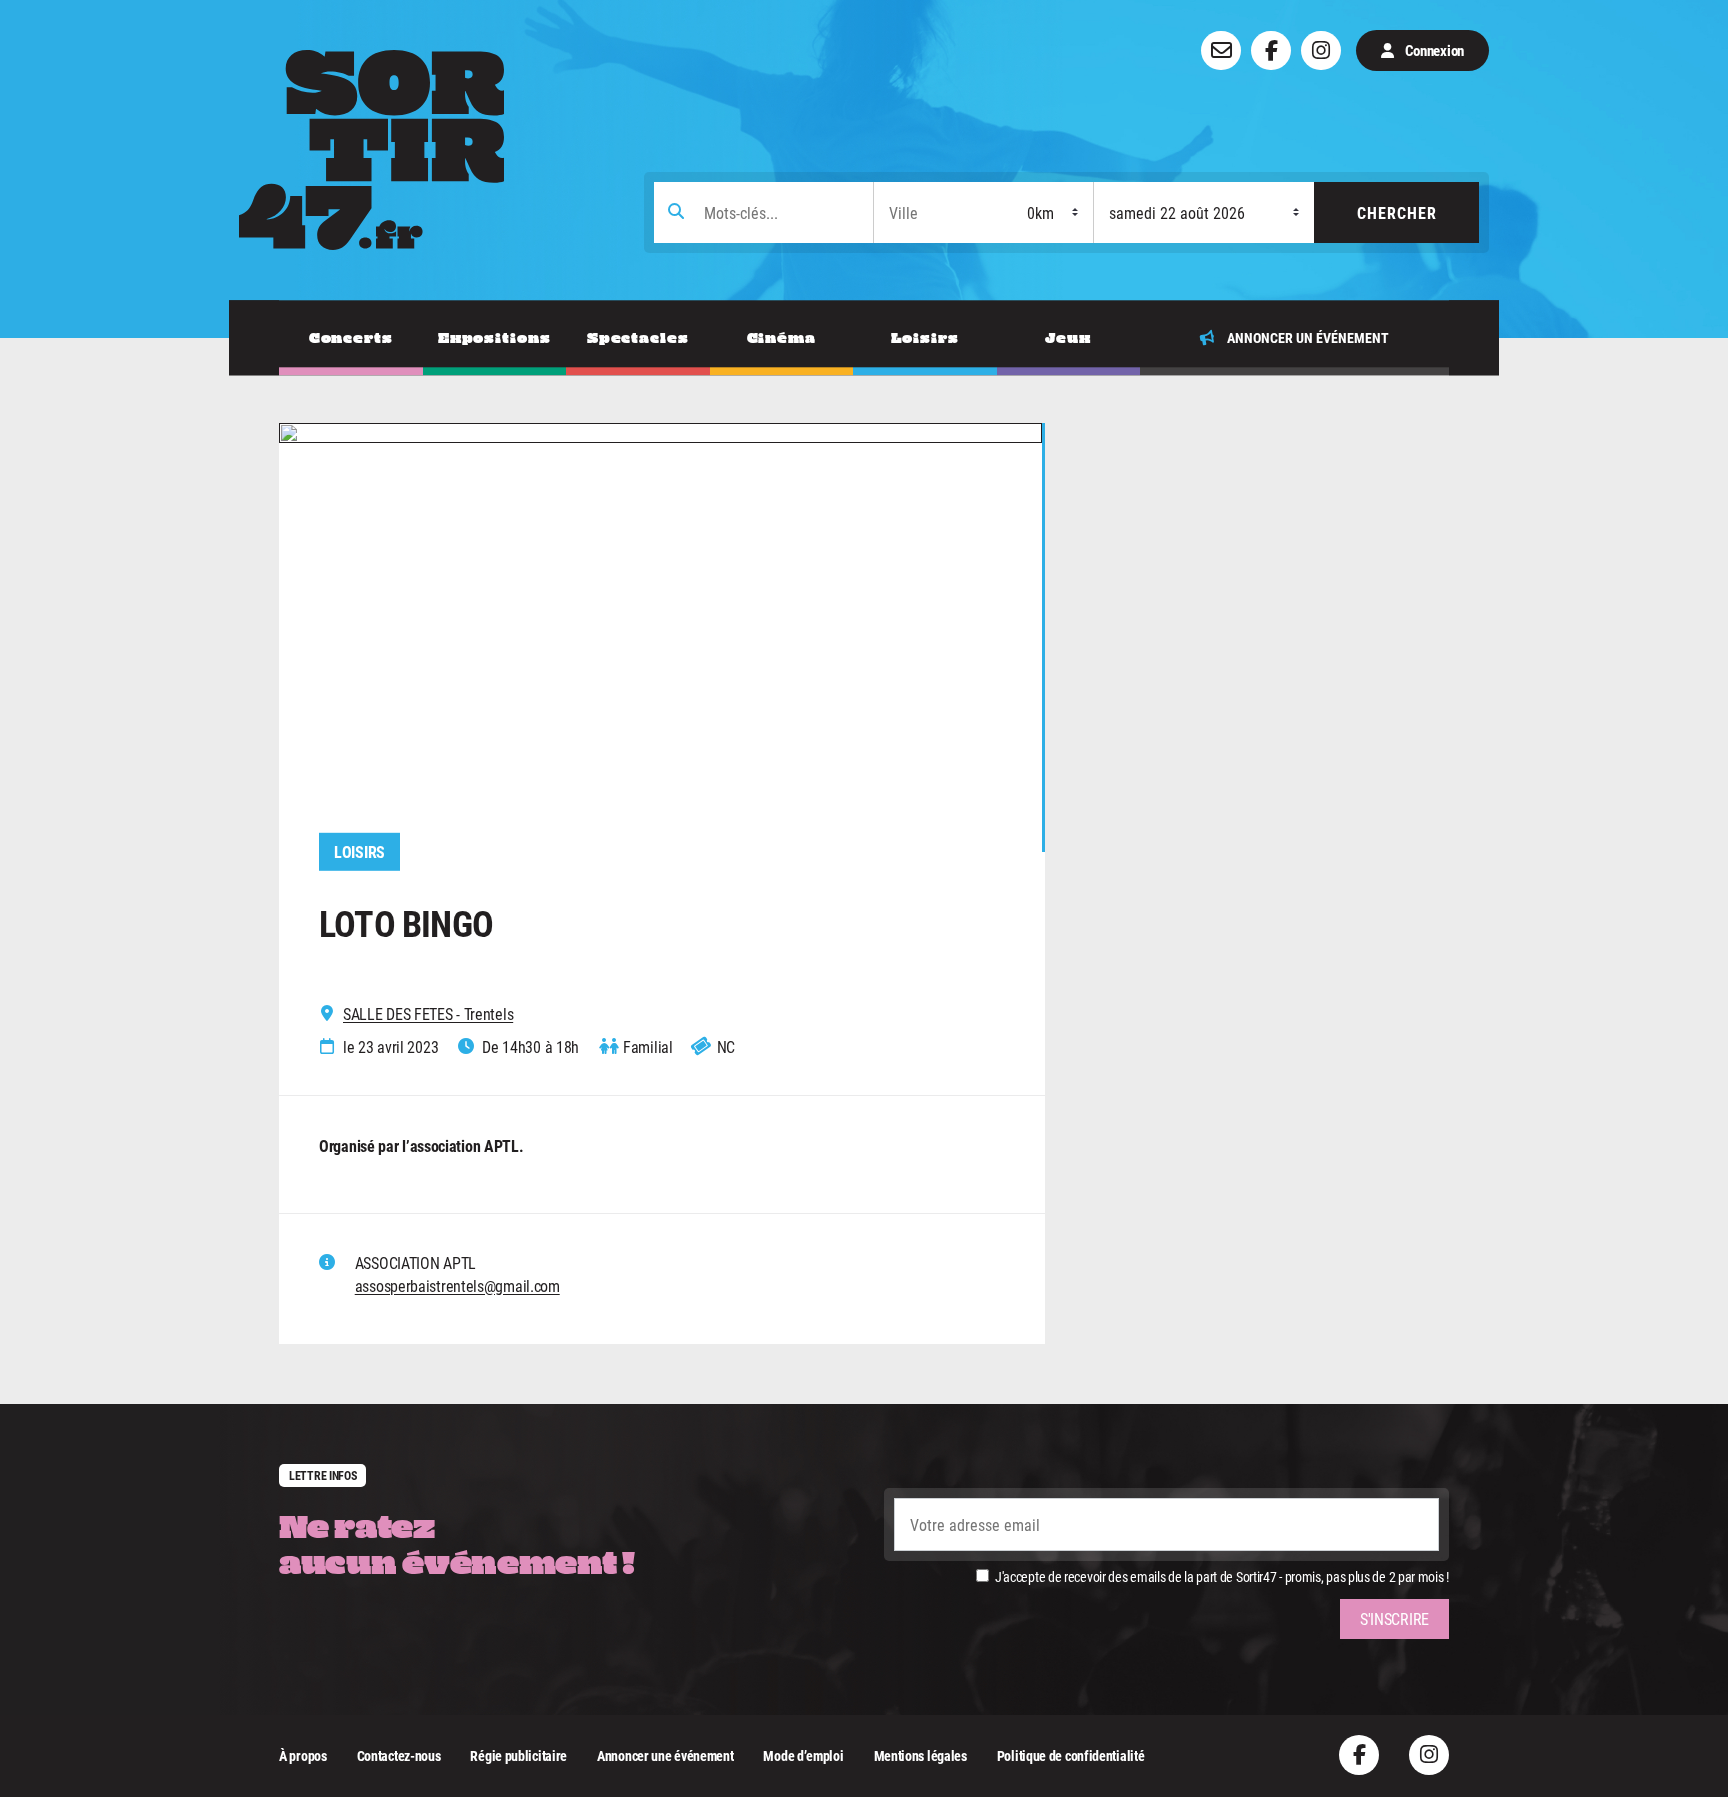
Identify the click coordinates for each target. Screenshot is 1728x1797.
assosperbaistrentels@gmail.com (457, 1285)
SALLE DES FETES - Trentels (428, 1014)
